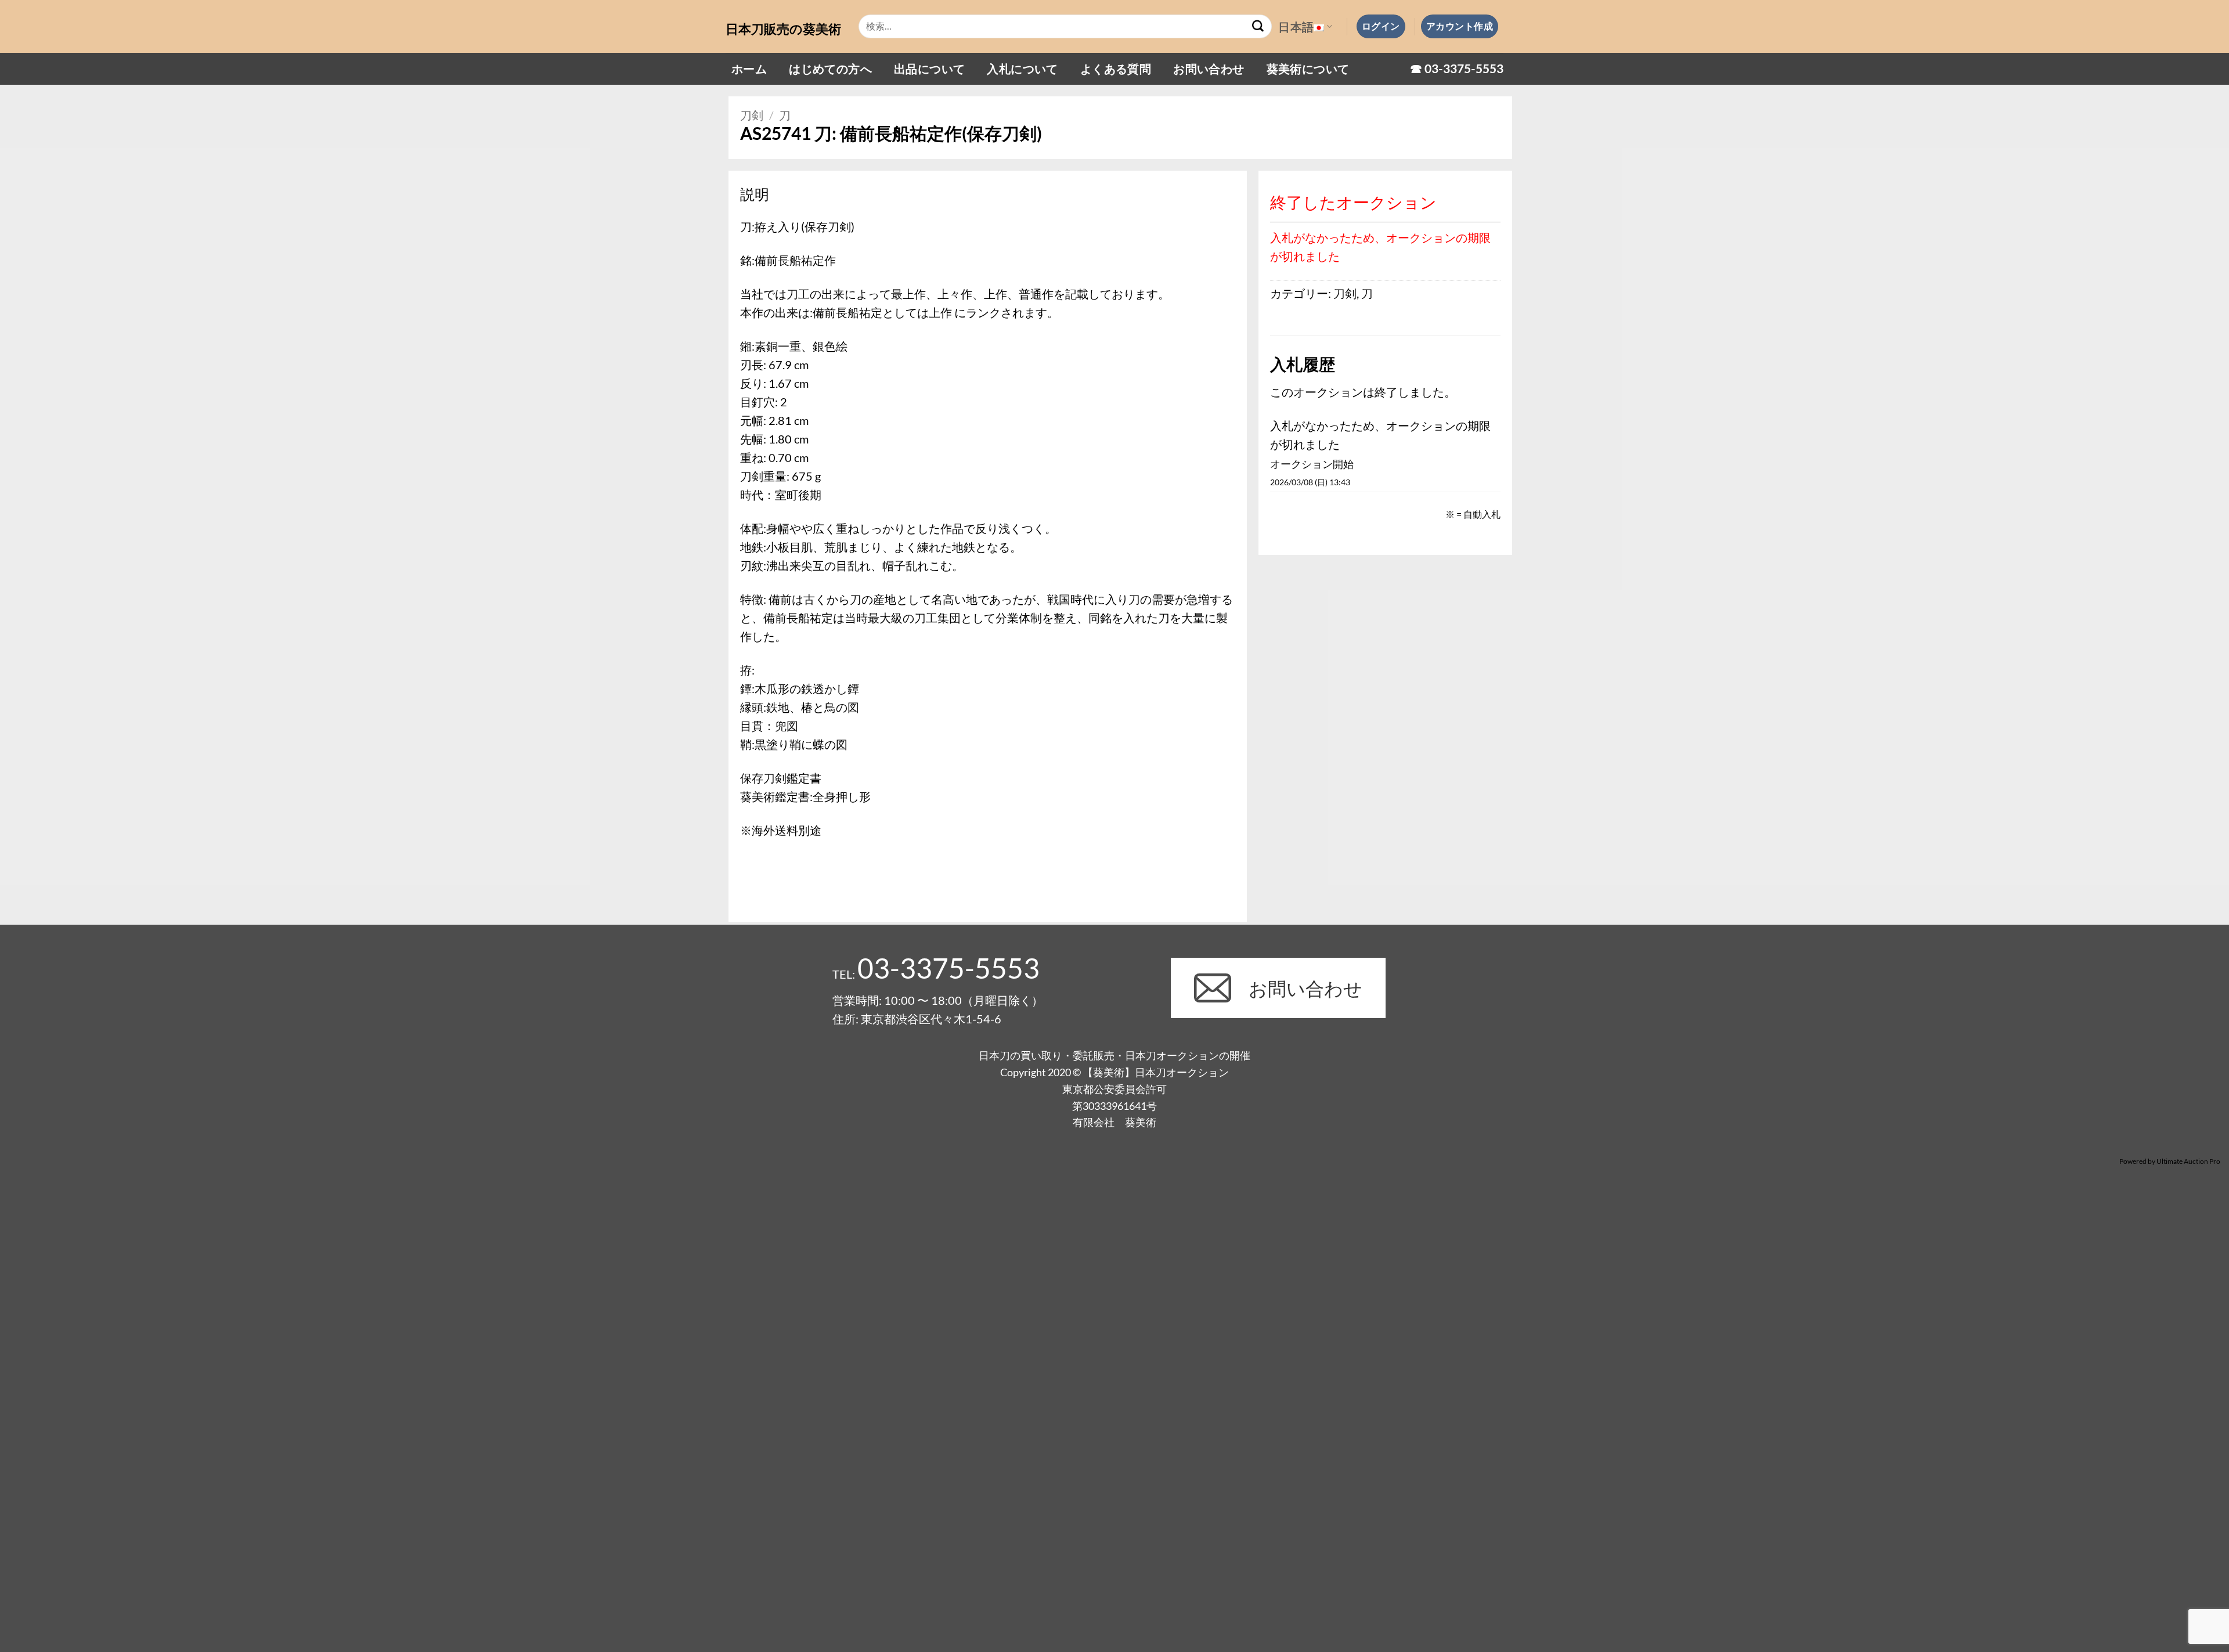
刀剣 (752, 115)
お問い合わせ (1209, 68)
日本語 (1296, 27)
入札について (1022, 68)
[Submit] (1258, 27)
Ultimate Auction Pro (2188, 1161)
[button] (1381, 26)
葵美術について (1308, 68)
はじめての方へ (830, 68)
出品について (929, 68)
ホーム (749, 68)
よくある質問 (1116, 68)
